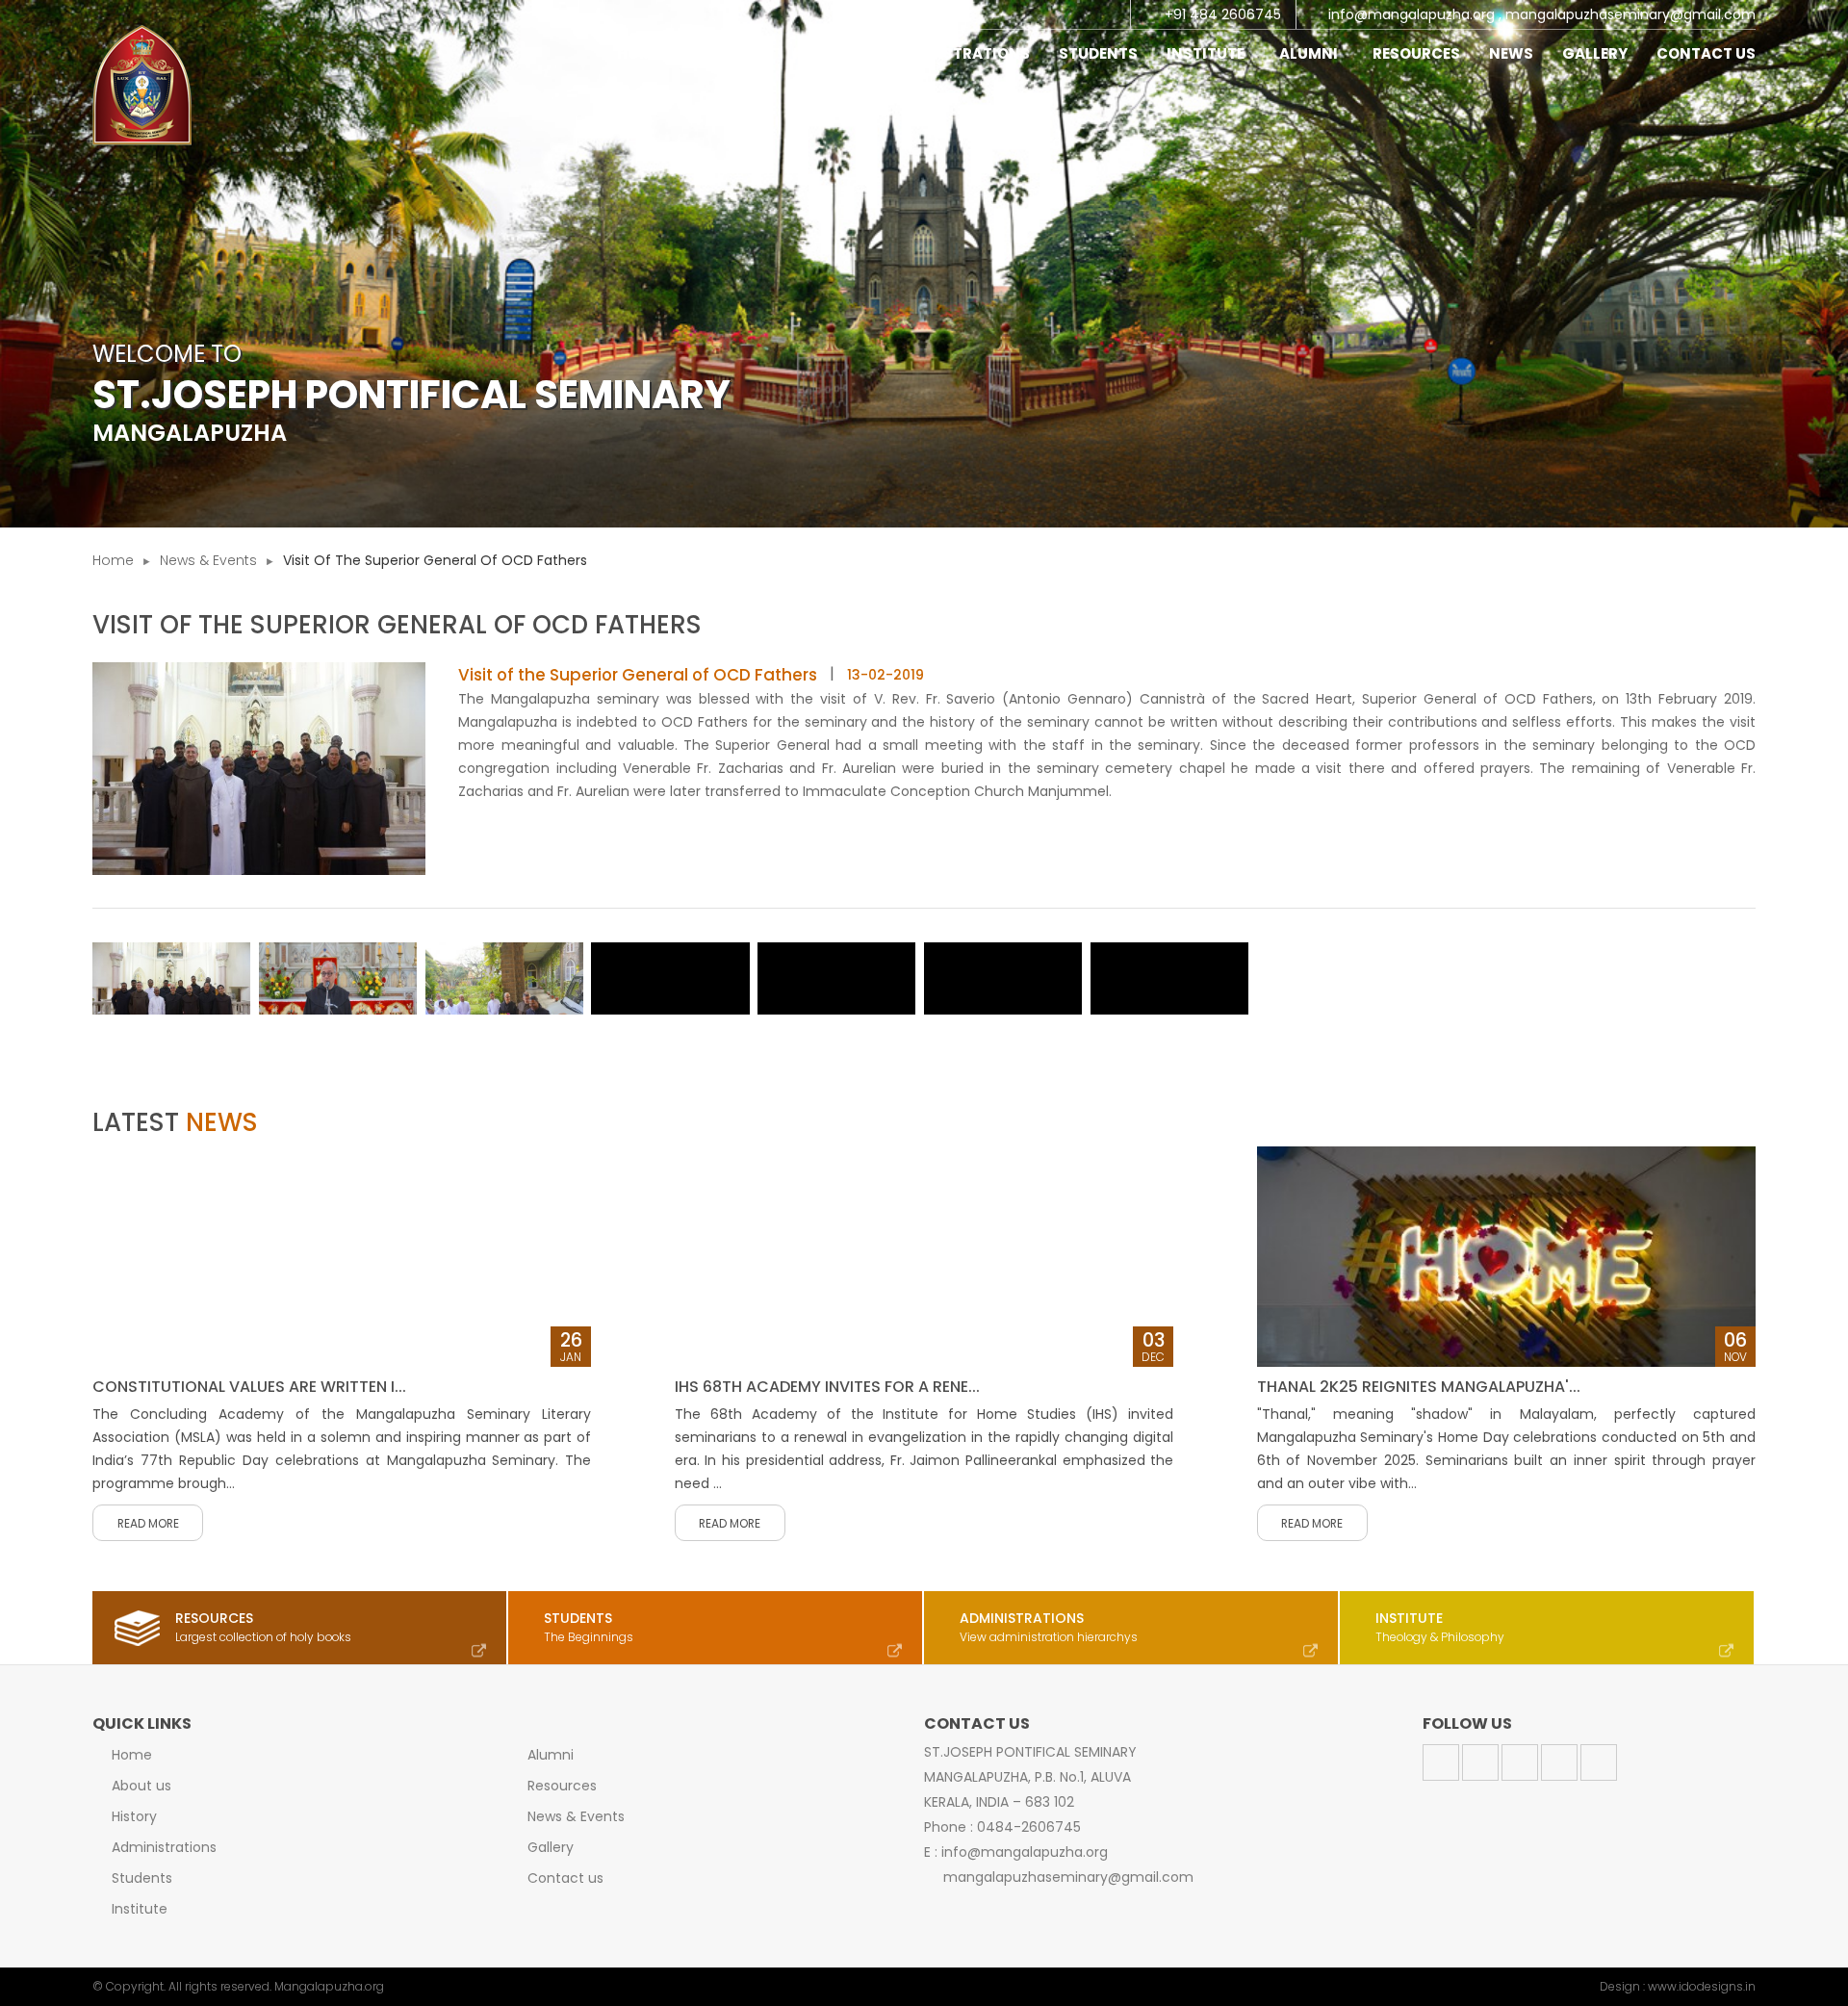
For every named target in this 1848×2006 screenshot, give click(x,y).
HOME (639, 53)
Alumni (1311, 53)
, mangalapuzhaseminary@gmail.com (1627, 14)
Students (142, 1878)
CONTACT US (1706, 53)
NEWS (1511, 53)
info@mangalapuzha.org (1412, 14)
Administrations (164, 1847)
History (826, 53)
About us (141, 1786)
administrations (959, 53)
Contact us (565, 1878)
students (1098, 53)
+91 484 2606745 (1223, 14)
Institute (1208, 53)
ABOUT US (727, 53)
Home (113, 560)
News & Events (208, 560)
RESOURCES (1416, 53)
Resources (562, 1786)
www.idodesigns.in (1702, 1986)
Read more (148, 1523)
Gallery (1595, 53)
